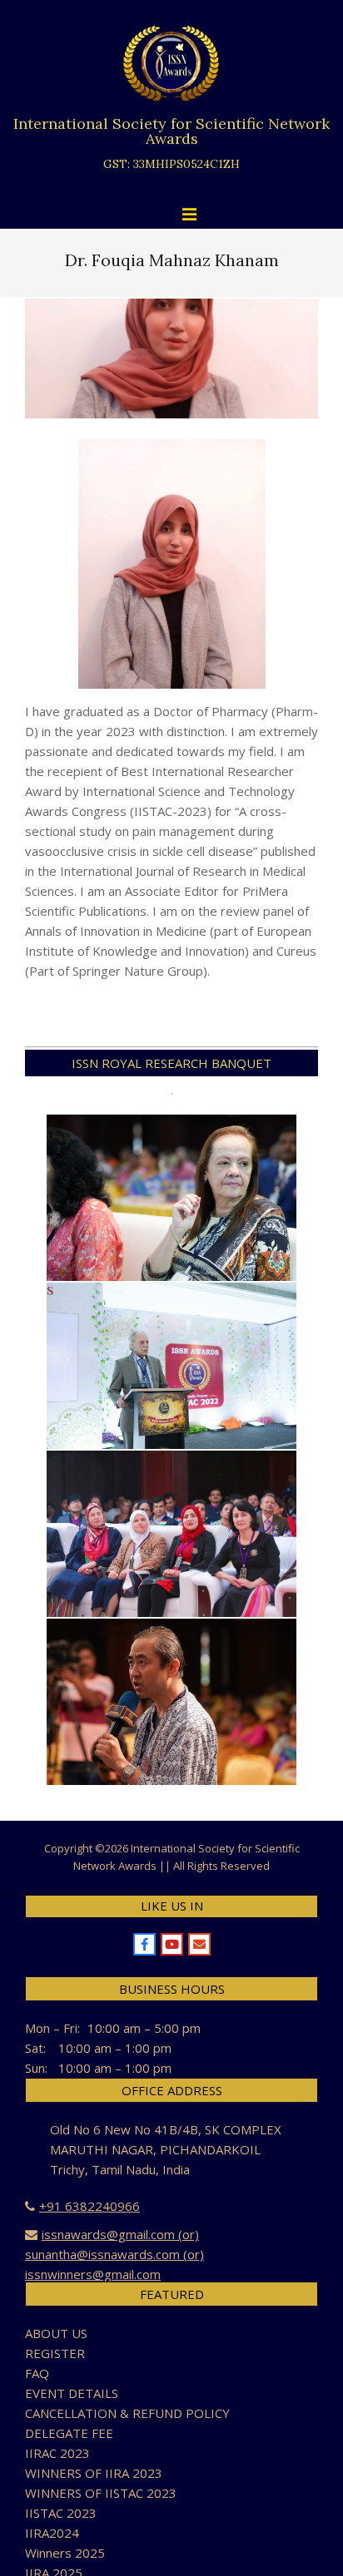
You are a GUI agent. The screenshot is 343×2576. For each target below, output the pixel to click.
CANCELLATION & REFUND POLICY (127, 2413)
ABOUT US (56, 2333)
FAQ (37, 2373)
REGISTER (55, 2353)
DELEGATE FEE (69, 2433)
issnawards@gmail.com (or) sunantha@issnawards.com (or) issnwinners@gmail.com (114, 2254)
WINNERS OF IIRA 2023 (94, 2473)
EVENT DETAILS (72, 2393)
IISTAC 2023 (61, 2513)
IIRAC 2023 (57, 2453)
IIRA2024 (52, 2533)
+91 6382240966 (89, 2206)
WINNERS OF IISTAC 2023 (101, 2493)
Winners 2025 (65, 2553)
